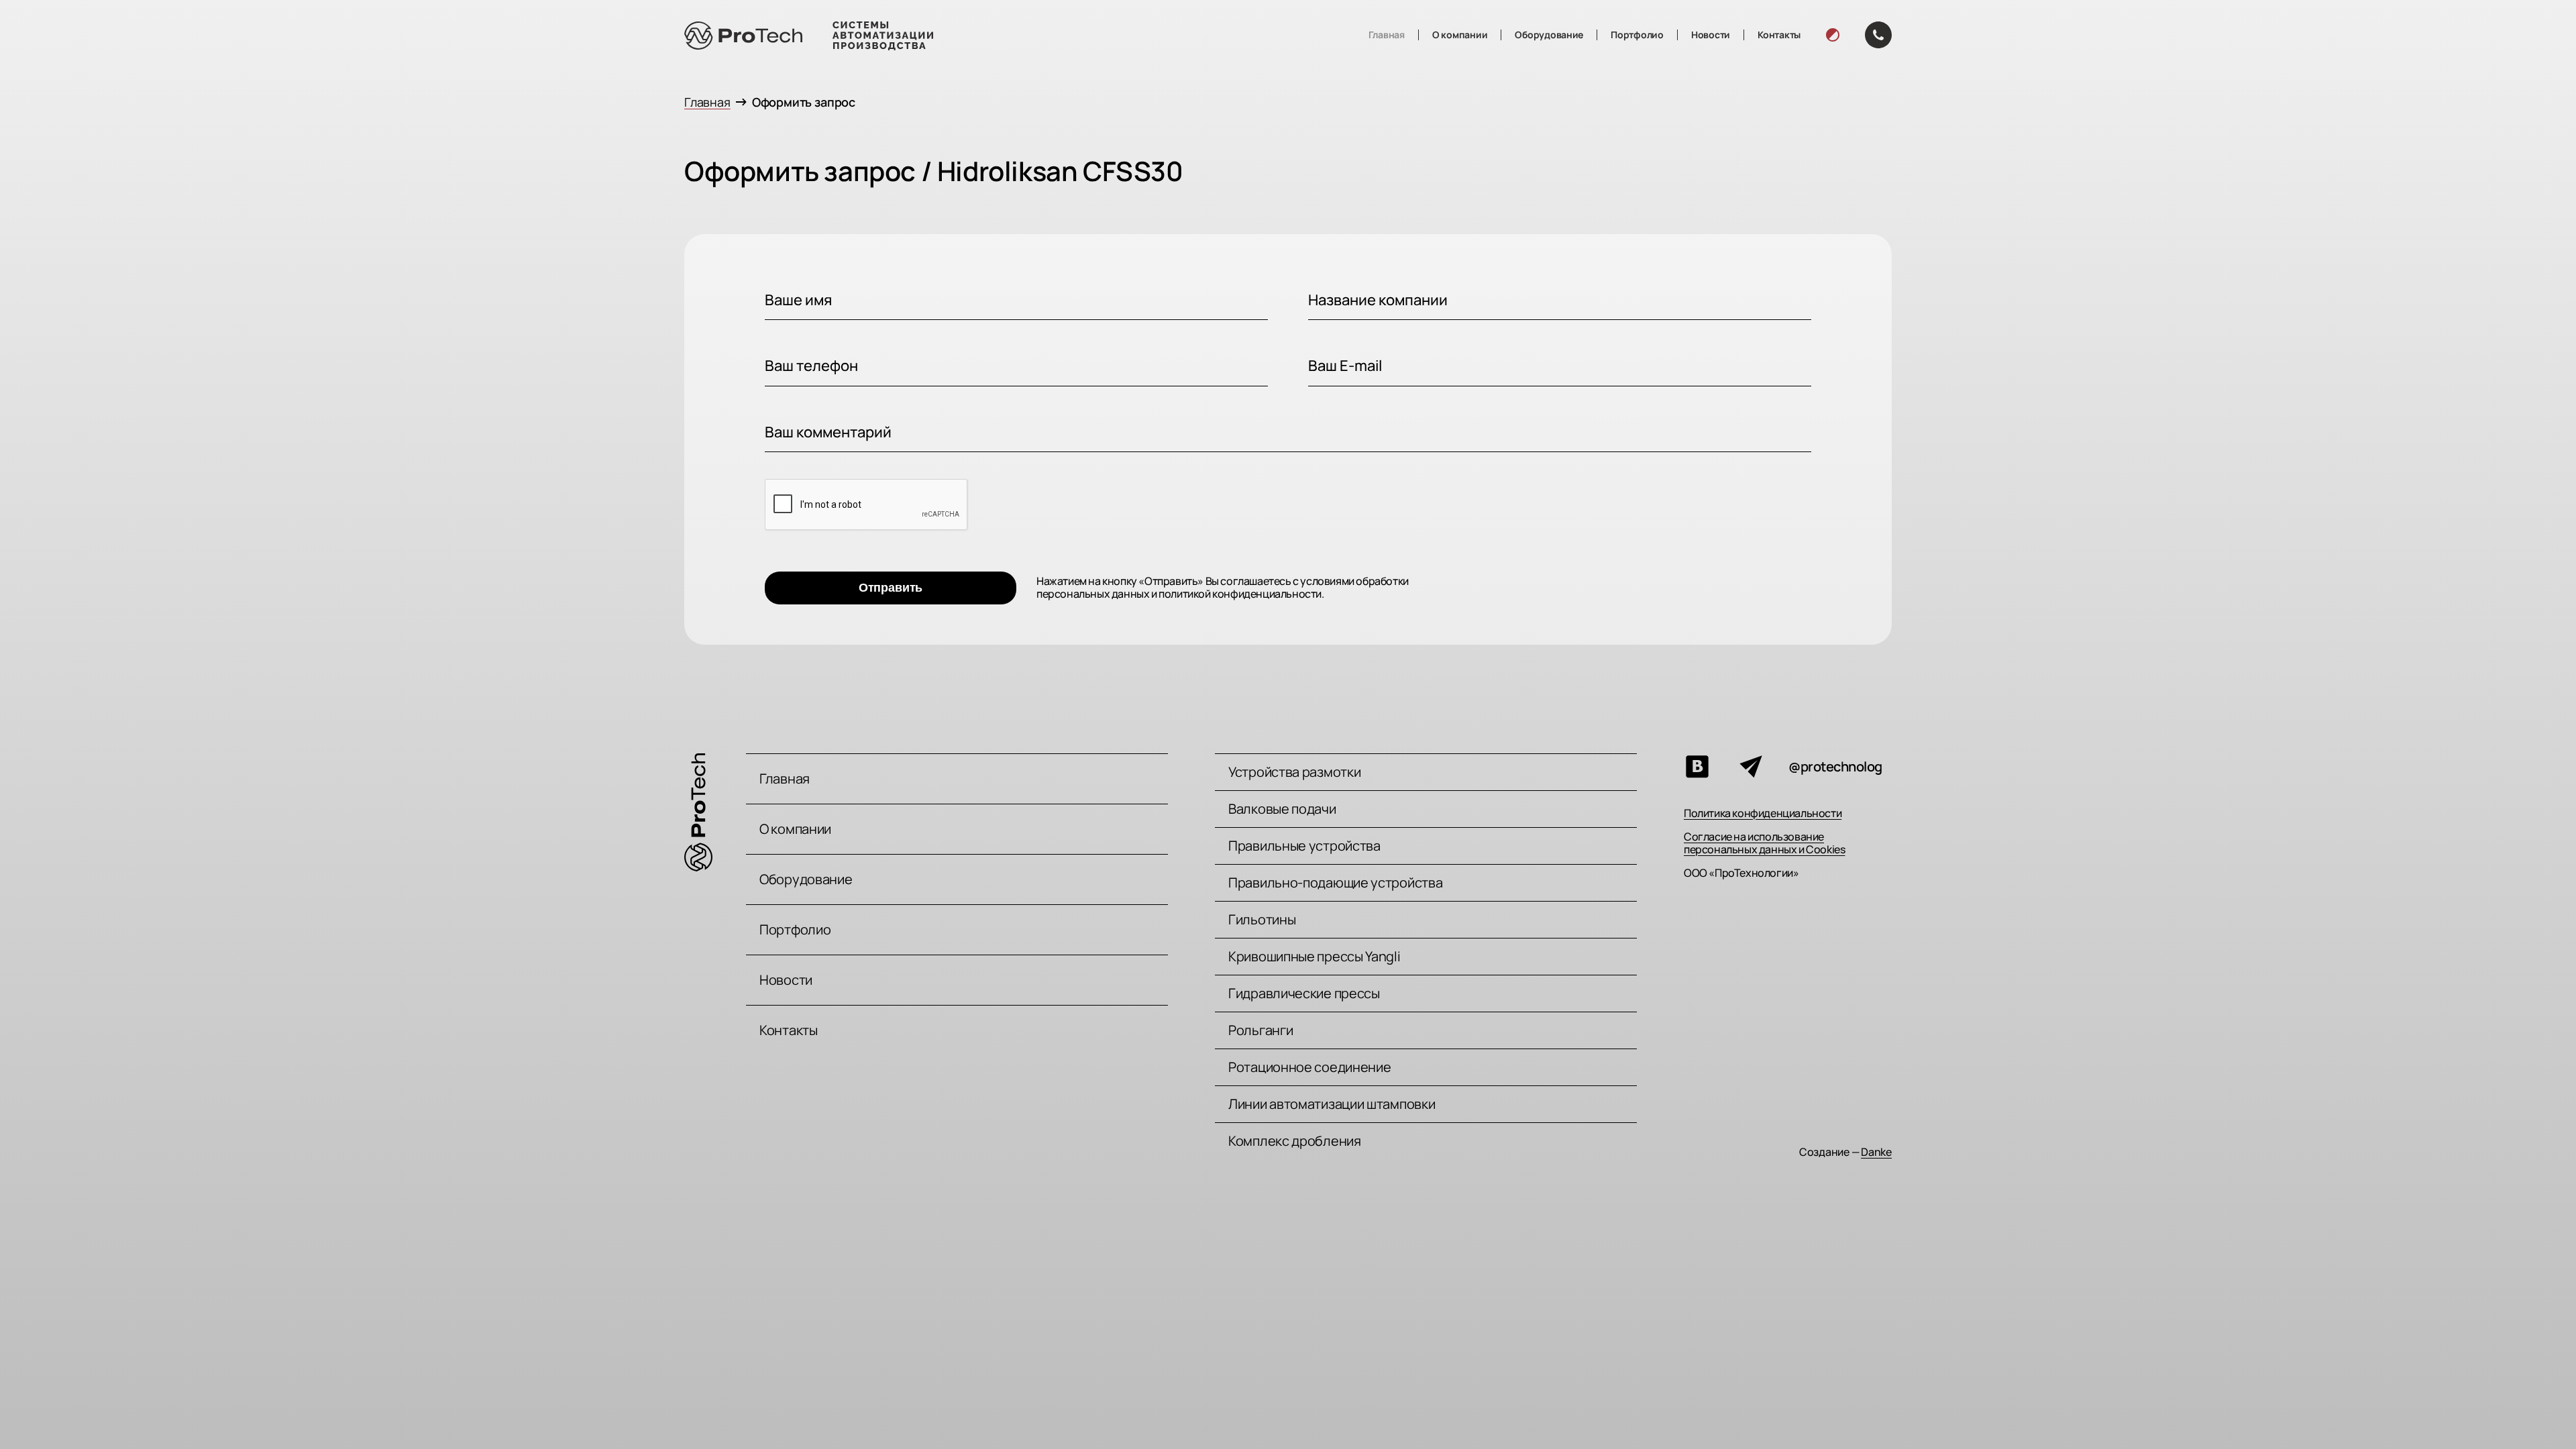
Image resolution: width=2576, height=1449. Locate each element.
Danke (1876, 1152)
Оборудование (1549, 35)
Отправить (891, 588)
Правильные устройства (1304, 846)
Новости (1711, 35)
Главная (1387, 35)
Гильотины (1262, 919)
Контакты (1779, 35)
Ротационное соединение (1309, 1067)
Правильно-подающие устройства (1335, 882)
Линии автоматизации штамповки (1332, 1104)
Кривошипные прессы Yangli (1314, 956)
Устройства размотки (1294, 772)
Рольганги (1260, 1030)
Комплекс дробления (1295, 1141)
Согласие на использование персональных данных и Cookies (1764, 843)
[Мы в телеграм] (1751, 767)
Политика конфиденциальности (1763, 813)
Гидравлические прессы (1304, 993)
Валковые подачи (1282, 809)
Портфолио (1637, 35)
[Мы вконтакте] (1697, 767)
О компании (1460, 35)
